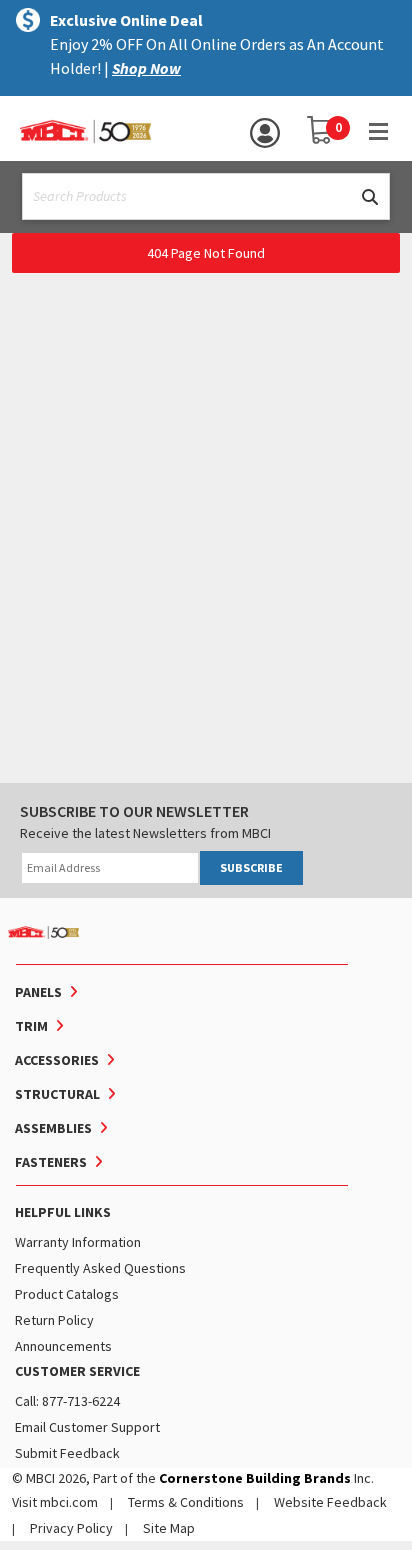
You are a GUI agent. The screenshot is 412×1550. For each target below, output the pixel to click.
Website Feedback (330, 1502)
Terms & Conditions (186, 1502)
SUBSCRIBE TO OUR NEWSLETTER (134, 811)
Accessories (57, 1060)
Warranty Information (78, 1242)
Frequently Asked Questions (100, 1268)
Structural (57, 1094)
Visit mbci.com (55, 1502)
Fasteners (51, 1162)
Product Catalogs (67, 1294)
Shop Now (146, 68)
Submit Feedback (67, 1453)
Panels (38, 992)
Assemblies (53, 1128)
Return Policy (54, 1320)
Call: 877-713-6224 (67, 1401)
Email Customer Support (87, 1427)
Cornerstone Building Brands (255, 1478)
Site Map (169, 1528)
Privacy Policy (71, 1528)
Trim (31, 1026)
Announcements (63, 1346)
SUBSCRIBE (251, 867)
